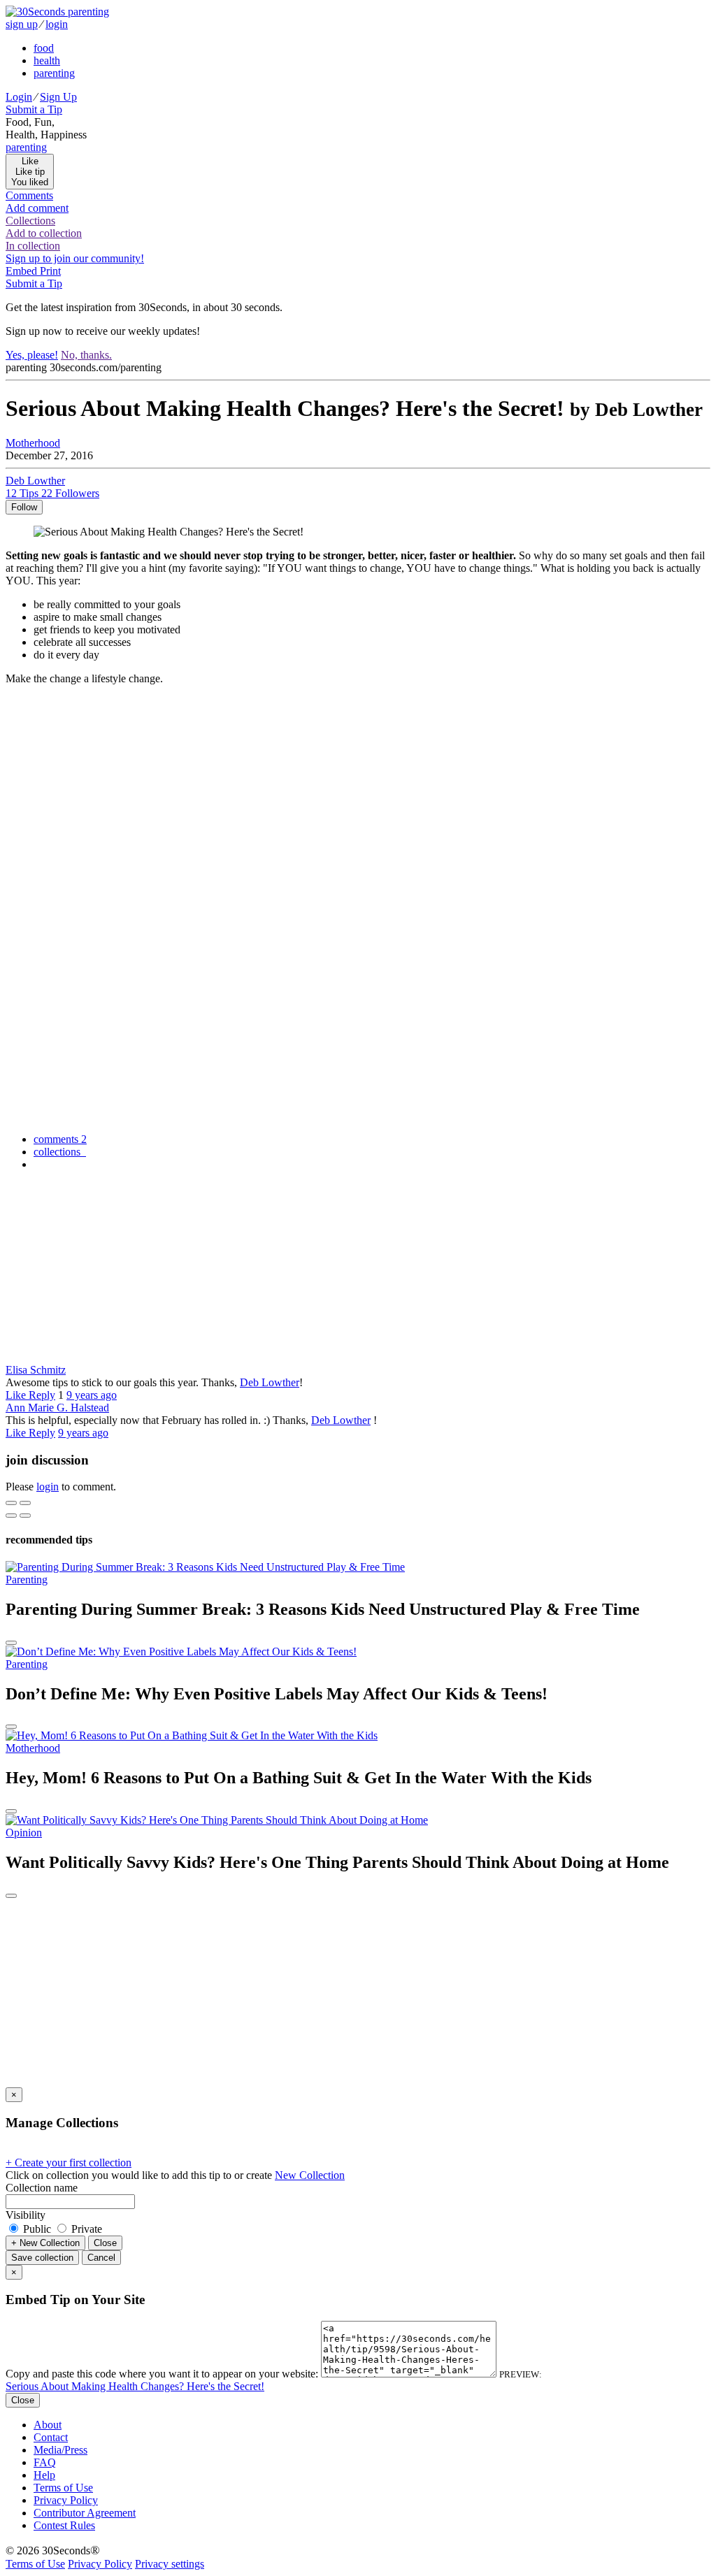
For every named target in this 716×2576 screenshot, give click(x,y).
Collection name (42, 2188)
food (44, 48)
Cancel (101, 2258)
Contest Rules (64, 2525)
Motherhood (33, 443)
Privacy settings (170, 2564)
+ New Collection (45, 2243)
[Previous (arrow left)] (11, 1516)
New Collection (310, 2175)
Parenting (27, 1580)
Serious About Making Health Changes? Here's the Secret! (135, 2386)
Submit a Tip (34, 109)
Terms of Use (63, 2488)
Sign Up (58, 97)
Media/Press (60, 2450)
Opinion (24, 1833)
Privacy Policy (66, 2500)
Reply (42, 1395)
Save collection (42, 2258)
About (48, 2425)
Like (17, 1395)
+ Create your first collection (69, 2163)
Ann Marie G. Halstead (57, 1408)
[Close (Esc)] (11, 1503)
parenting (54, 73)
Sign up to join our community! (75, 258)
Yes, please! (32, 355)
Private (85, 2229)
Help (44, 2475)
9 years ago (92, 1395)
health (47, 60)
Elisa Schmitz (36, 1370)
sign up (22, 24)
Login (19, 97)
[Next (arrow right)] (25, 1516)
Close (105, 2243)
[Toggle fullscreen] (25, 1503)
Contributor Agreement (85, 2513)
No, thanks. (86, 355)
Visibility (26, 2215)
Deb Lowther (270, 1382)
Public (37, 2229)
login (57, 24)
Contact (51, 2437)
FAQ (45, 2462)
